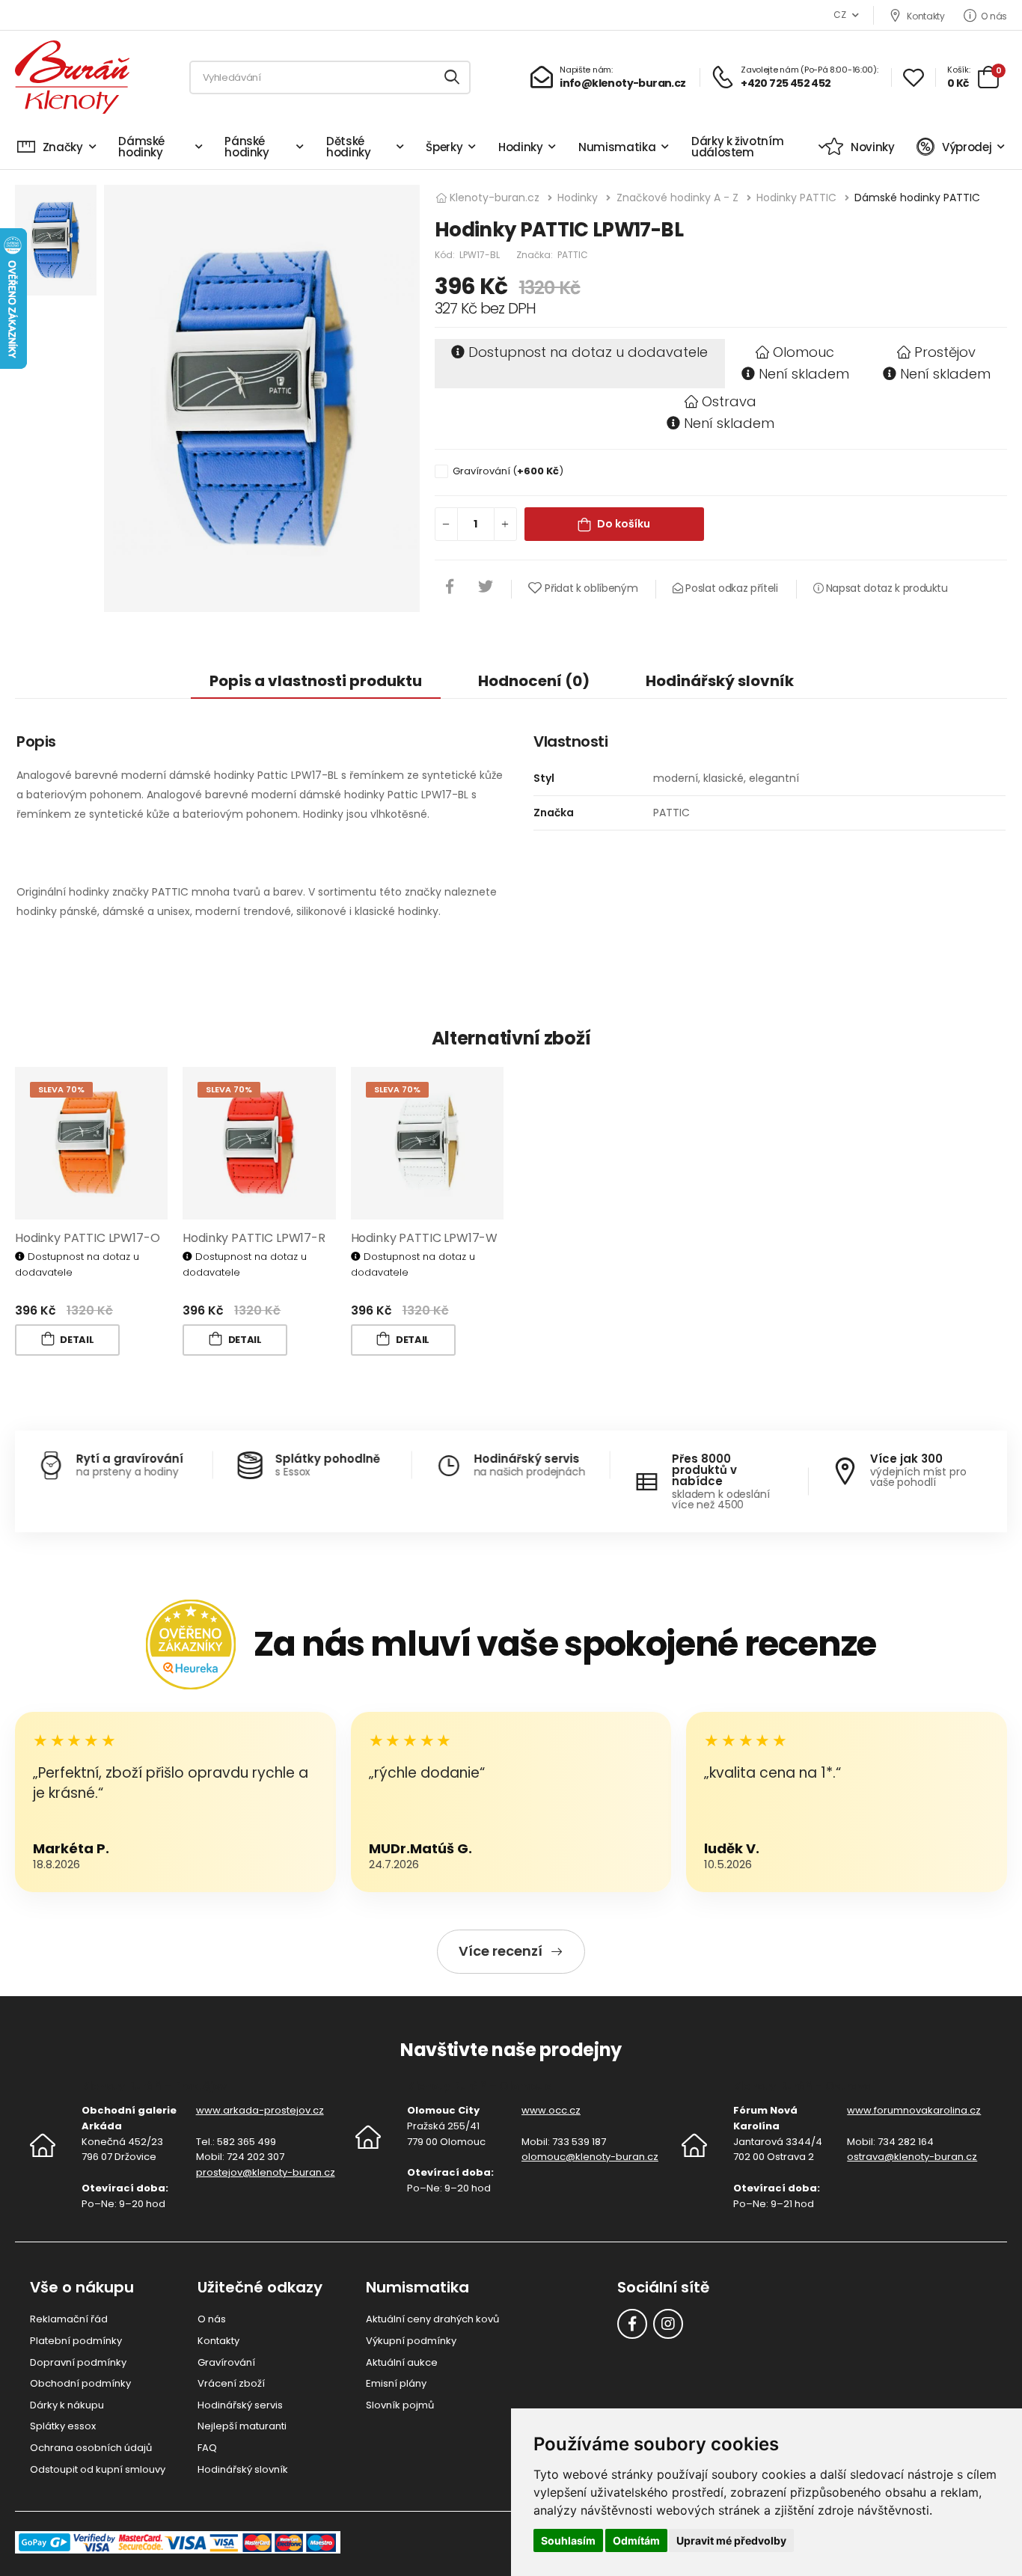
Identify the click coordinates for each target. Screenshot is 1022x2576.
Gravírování (226, 2362)
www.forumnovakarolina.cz (914, 2110)
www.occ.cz (551, 2110)
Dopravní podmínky (78, 2362)
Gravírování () (508, 471)
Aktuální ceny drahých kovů (432, 2319)
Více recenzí (501, 1951)
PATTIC (573, 255)
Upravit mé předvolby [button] (731, 2540)
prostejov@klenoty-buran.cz (266, 2172)
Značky (63, 147)
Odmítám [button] (636, 2540)
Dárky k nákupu (67, 2405)
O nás (994, 16)
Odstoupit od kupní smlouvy (98, 2469)
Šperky (444, 147)
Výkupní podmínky (411, 2341)
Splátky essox (63, 2426)
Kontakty (925, 16)
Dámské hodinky (141, 147)
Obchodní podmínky (80, 2383)
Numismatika (617, 147)
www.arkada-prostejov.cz (260, 2110)
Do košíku (624, 524)
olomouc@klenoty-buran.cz (590, 2157)
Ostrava (729, 401)
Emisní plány (396, 2383)
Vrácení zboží (231, 2383)
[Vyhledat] (453, 77)
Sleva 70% (61, 1089)
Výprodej (967, 147)
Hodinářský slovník (720, 681)
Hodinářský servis (240, 2405)
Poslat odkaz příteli (730, 588)
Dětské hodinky (349, 147)
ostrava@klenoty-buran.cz (912, 2157)
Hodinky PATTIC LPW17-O (87, 1238)
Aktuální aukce (402, 2362)
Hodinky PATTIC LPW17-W (424, 1238)
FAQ (207, 2448)
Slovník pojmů (400, 2405)
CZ (839, 15)
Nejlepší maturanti (242, 2426)
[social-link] (632, 2324)
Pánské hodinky (247, 147)
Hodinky (521, 147)
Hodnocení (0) (534, 681)
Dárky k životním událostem (737, 147)
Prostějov (945, 352)
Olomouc (804, 352)
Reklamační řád (69, 2319)
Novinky (872, 147)
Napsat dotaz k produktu (885, 588)
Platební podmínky (76, 2341)
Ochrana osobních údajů (91, 2448)
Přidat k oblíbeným (591, 588)
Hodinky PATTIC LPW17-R (254, 1238)
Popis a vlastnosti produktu (316, 681)
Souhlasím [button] (568, 2540)
